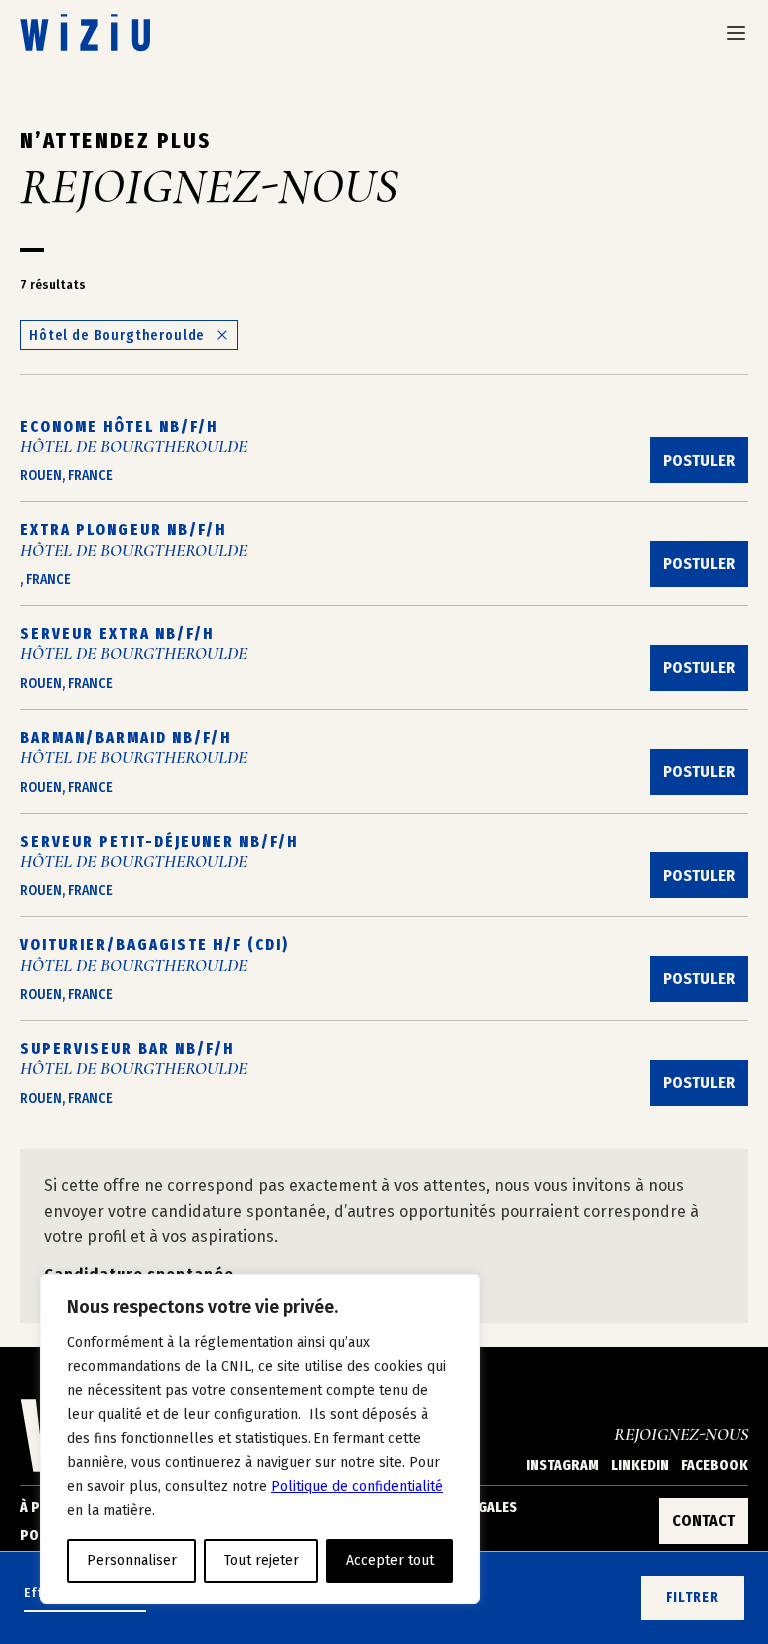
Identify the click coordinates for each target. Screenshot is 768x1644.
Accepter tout (390, 1560)
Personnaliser (132, 1560)
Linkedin (640, 1465)
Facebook (714, 1465)
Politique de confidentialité (357, 1486)
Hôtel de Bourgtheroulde (117, 335)
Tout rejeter (261, 1560)
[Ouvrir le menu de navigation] (736, 33)
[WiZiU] (85, 32)
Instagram (562, 1465)
